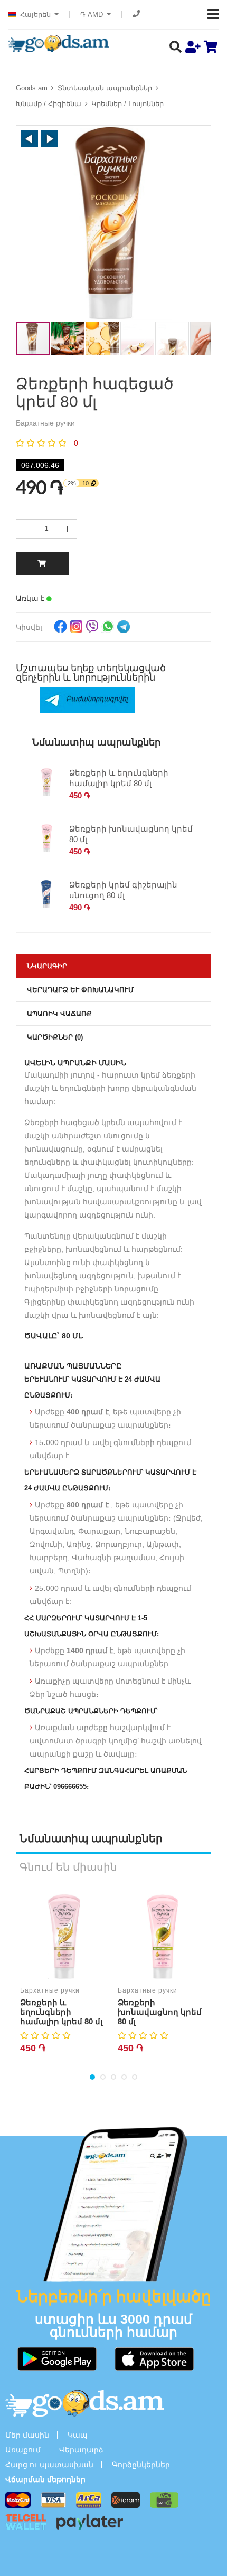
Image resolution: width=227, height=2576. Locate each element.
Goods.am (32, 88)
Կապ (78, 2435)
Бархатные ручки (50, 1990)
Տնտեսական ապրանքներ (105, 88)
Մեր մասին (27, 2435)
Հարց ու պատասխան (49, 2465)
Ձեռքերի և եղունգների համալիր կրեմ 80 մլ (119, 778)
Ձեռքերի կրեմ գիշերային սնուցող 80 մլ (123, 890)
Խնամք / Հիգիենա (49, 104)
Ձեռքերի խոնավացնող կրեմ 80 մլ (131, 834)
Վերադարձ (81, 2450)
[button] (30, 139)
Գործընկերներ (141, 2465)
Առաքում (23, 2450)
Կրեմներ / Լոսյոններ (127, 104)
